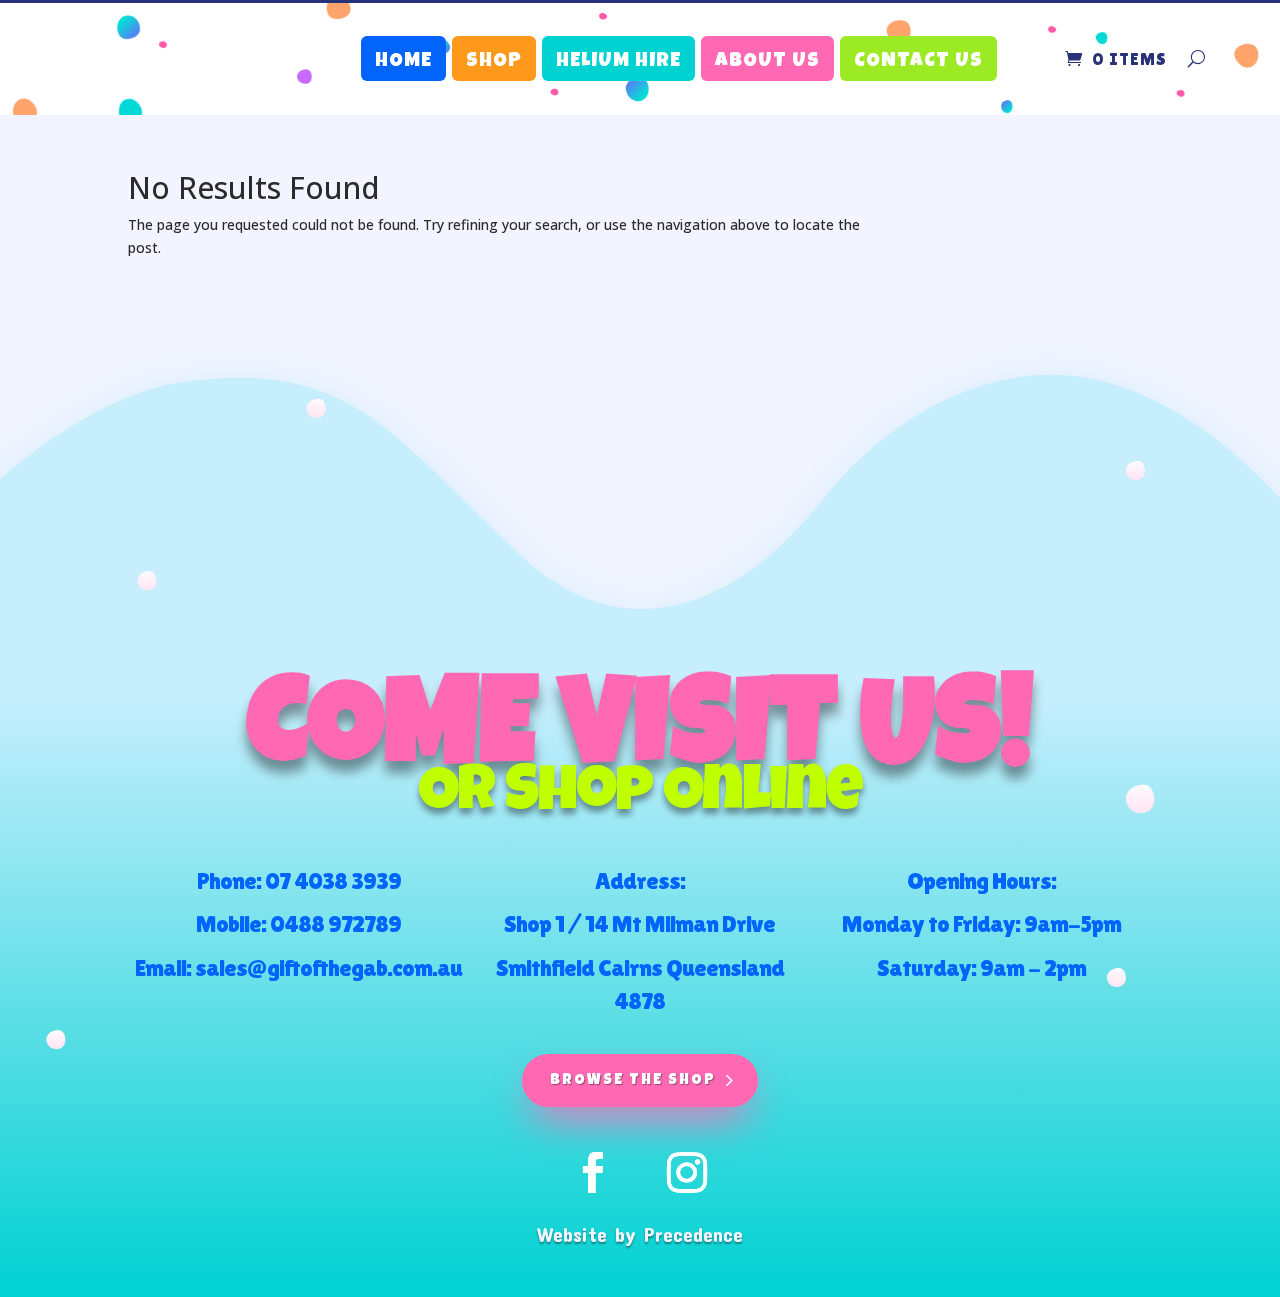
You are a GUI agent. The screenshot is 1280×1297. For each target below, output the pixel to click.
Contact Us (918, 62)
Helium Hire (618, 62)
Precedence (693, 1234)
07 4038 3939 (333, 880)
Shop (494, 62)
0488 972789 (335, 923)
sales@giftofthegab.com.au (328, 967)
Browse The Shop (633, 1080)
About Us (767, 62)
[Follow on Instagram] (687, 1173)
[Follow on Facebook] (593, 1173)
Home (403, 62)
